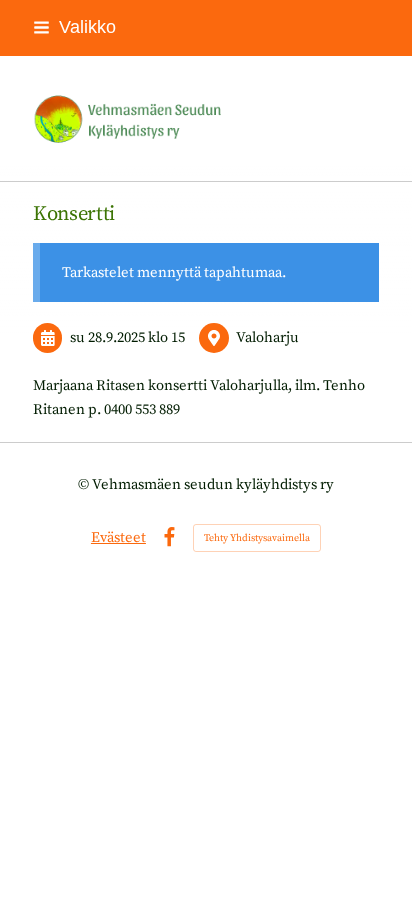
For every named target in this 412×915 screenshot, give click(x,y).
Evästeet (118, 537)
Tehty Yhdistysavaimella (257, 538)
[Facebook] (169, 537)
